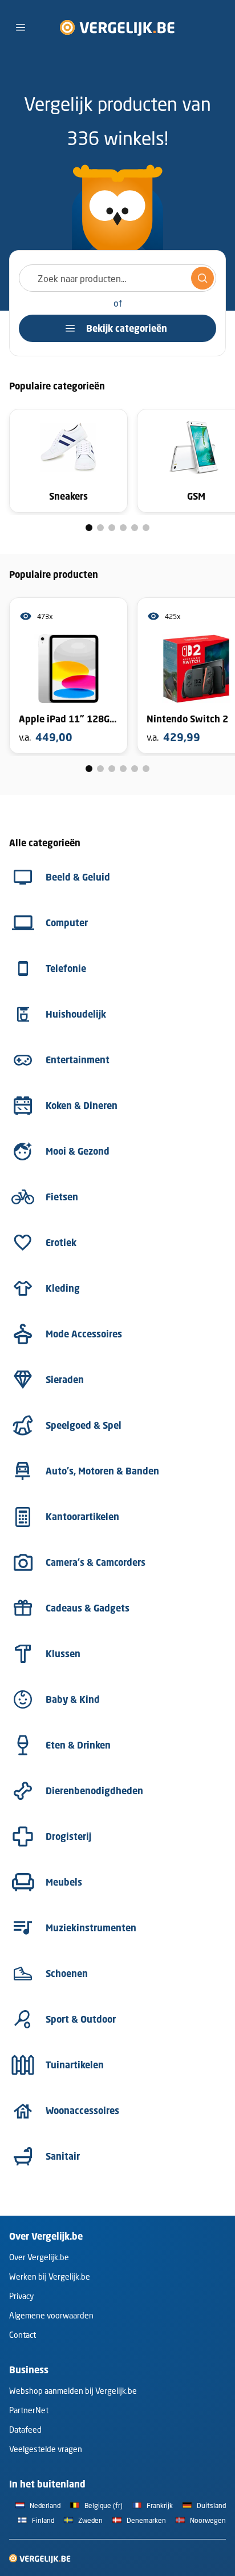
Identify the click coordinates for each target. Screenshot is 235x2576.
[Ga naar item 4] (123, 528)
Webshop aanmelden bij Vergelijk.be (73, 2391)
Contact (23, 2335)
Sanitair (63, 2156)
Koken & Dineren (82, 1106)
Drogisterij (68, 1836)
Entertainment (78, 1060)
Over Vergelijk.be (39, 2257)
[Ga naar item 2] (100, 528)
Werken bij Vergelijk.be (50, 2276)
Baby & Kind (73, 1699)
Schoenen (67, 1974)
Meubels (64, 1882)
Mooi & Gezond (78, 1151)
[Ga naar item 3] (112, 528)
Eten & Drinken (78, 1745)
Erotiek (61, 1243)
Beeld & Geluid (78, 877)
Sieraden (65, 1380)
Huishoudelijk (76, 1014)
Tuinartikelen (75, 2065)
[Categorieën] (21, 27)
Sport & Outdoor (81, 2019)
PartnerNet (29, 2410)
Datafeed (25, 2430)
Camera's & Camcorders (96, 1562)
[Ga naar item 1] (89, 528)
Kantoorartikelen (82, 1517)
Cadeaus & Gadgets (88, 1608)
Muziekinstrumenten (91, 1928)
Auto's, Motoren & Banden (102, 1471)
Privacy (21, 2296)
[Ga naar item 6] (146, 528)
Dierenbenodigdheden (94, 1791)
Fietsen (62, 1197)
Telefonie (66, 968)
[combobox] (117, 278)
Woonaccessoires (82, 2111)
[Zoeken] (202, 278)
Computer (67, 923)
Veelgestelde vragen (46, 2449)
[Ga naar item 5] (135, 528)
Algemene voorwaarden (51, 2315)
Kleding (63, 1288)
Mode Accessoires (84, 1334)
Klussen (63, 1654)
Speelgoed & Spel (84, 1425)
